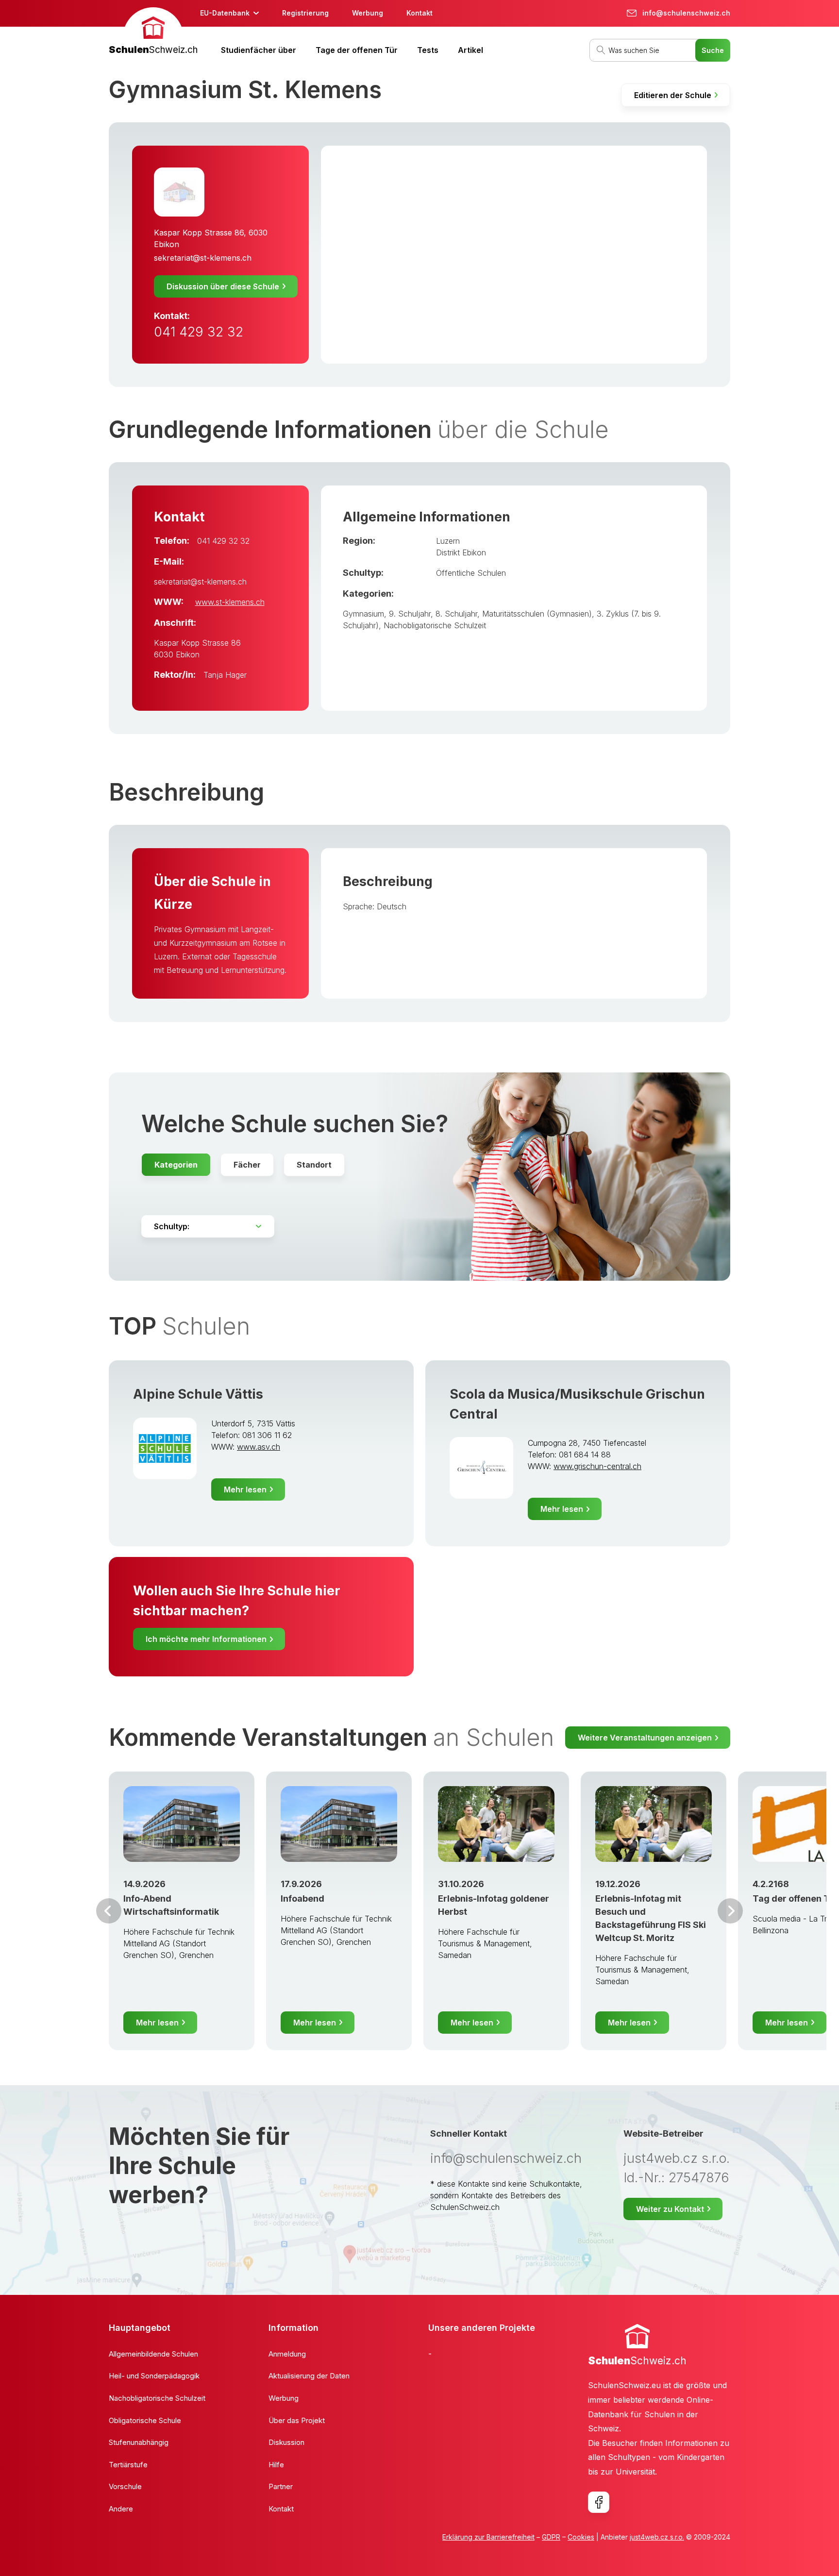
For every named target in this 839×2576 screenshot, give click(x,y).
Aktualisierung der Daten (309, 2376)
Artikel (470, 50)
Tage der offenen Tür (357, 50)
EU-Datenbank (225, 13)
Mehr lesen (245, 1489)
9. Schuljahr (410, 614)
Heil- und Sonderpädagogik (154, 2376)
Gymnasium (363, 614)
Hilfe (276, 2465)
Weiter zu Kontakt (670, 2209)
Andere (121, 2509)
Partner (281, 2486)
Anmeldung (287, 2354)
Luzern (448, 541)
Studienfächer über (259, 50)
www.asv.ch (259, 1447)
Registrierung (305, 13)
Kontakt (419, 13)
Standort (314, 1165)
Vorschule (125, 2486)
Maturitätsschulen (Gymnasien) (537, 614)
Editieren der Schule (673, 95)
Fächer (247, 1165)
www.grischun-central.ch (597, 1466)
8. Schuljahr (456, 614)
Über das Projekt (297, 2420)
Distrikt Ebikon (461, 552)
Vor (109, 1911)
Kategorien (176, 1165)
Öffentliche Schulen (471, 573)
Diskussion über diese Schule (223, 286)
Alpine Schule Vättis (198, 1394)
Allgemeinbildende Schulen (153, 2354)
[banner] (153, 32)
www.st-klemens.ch (230, 602)
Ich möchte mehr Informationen (206, 1639)
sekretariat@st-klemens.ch (203, 258)
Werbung (368, 13)
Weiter (730, 1911)
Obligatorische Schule (145, 2420)
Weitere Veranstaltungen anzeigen (645, 1738)
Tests (428, 50)
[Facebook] (599, 2502)
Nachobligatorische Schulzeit (435, 625)
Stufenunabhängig (139, 2442)
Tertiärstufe (128, 2465)
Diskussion (286, 2442)
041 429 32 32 (199, 332)
